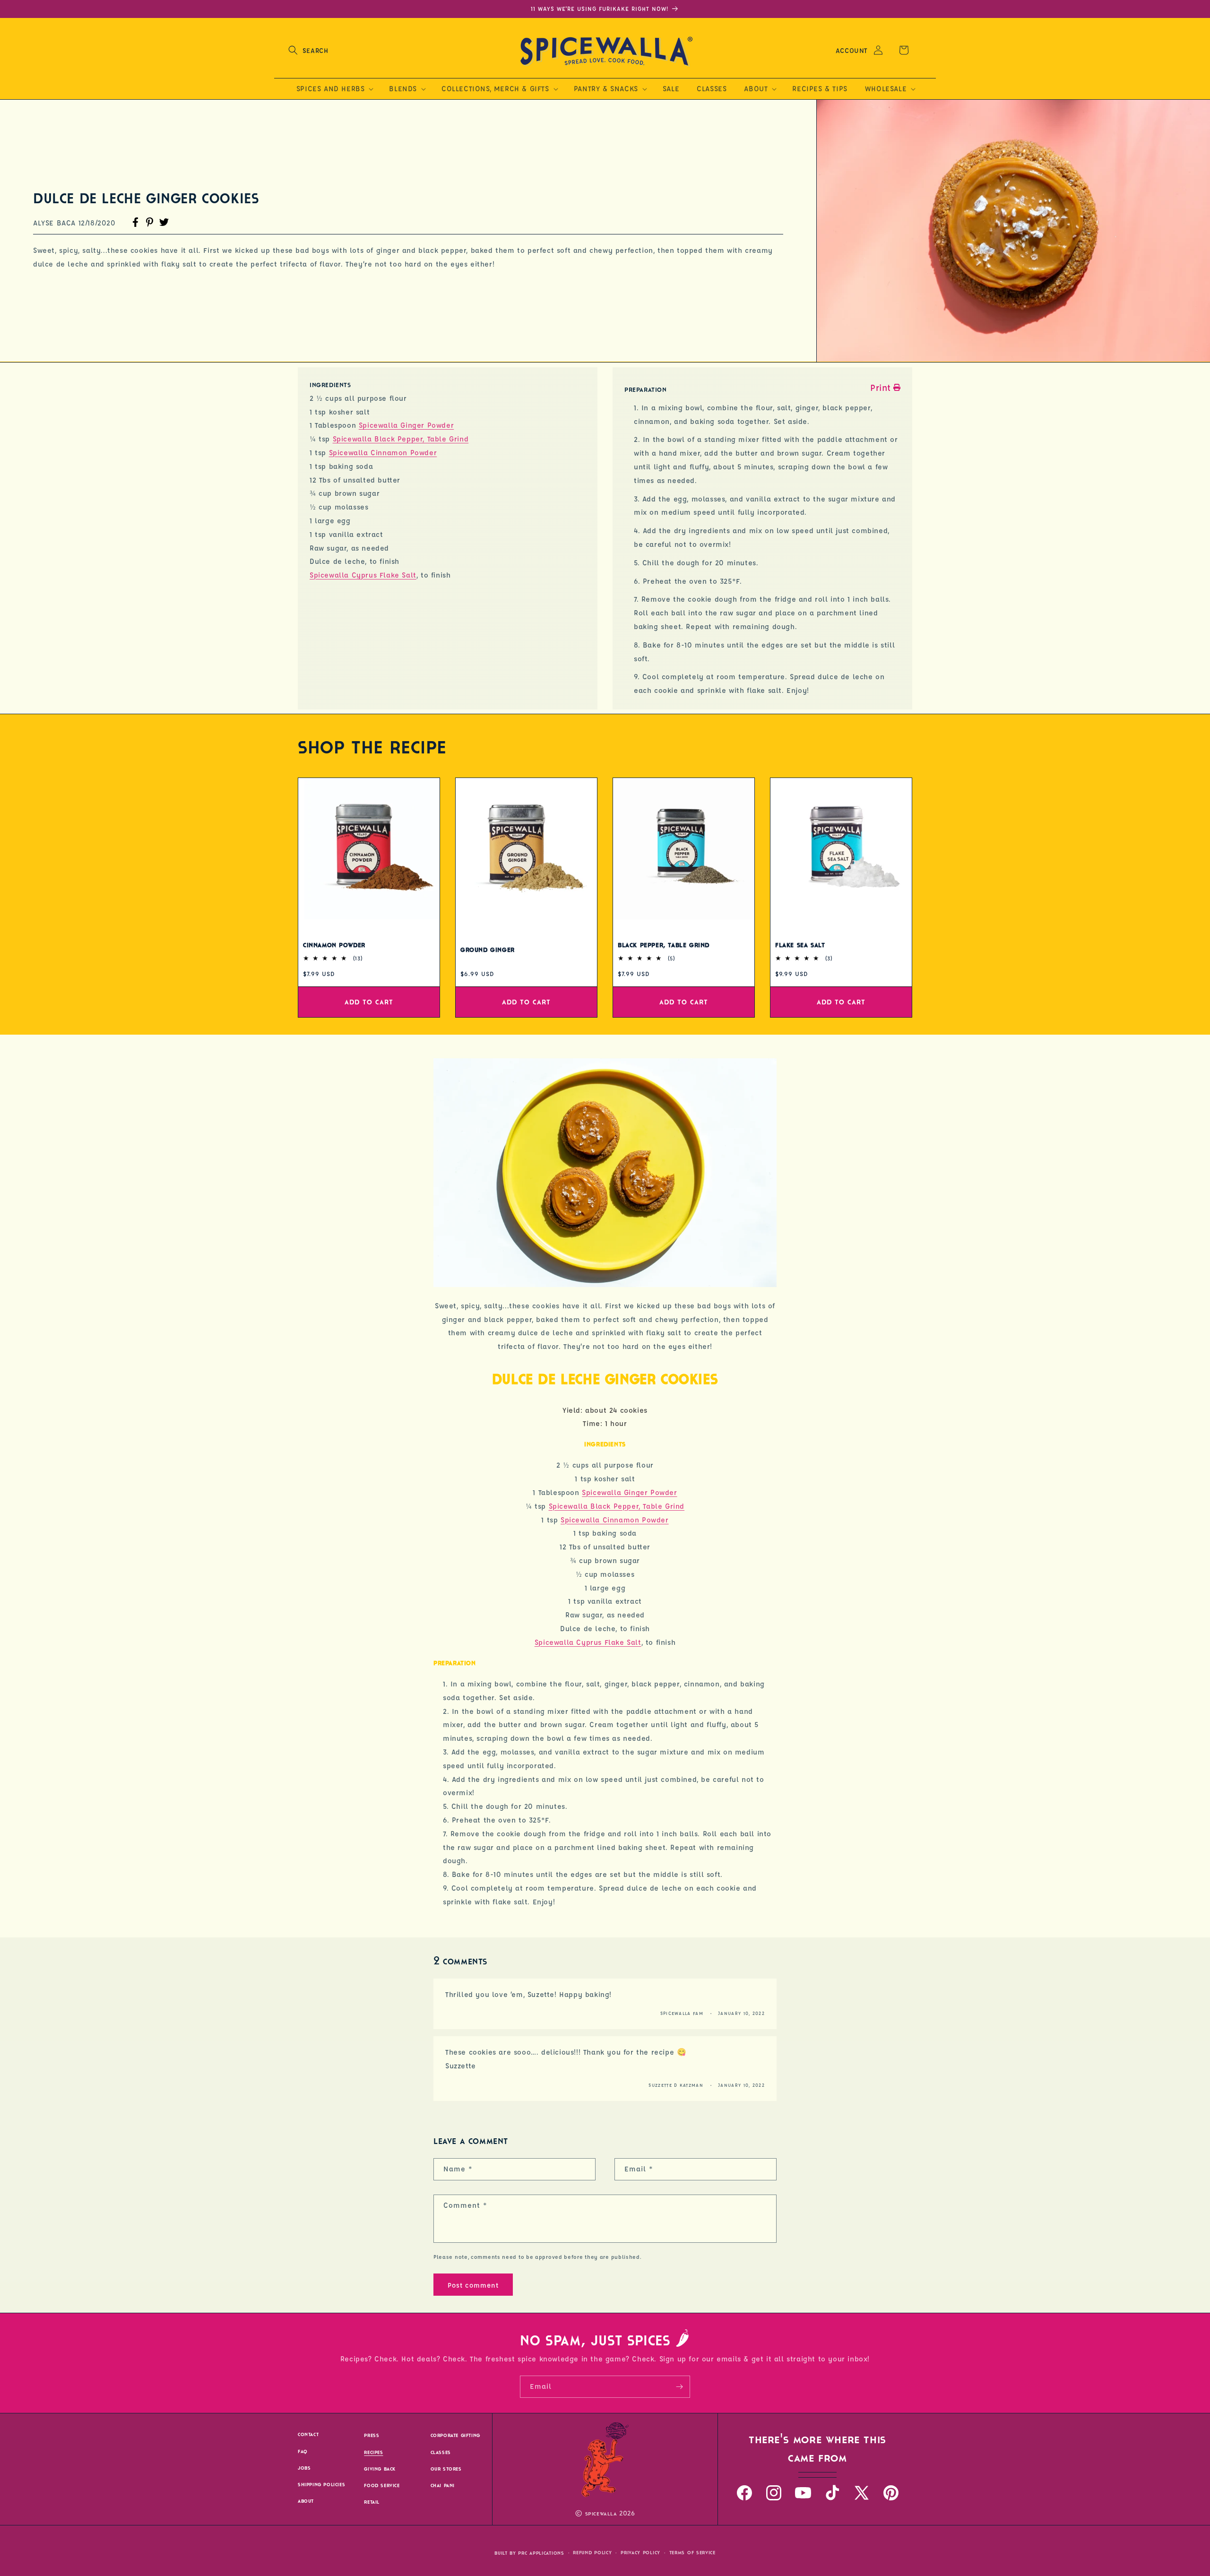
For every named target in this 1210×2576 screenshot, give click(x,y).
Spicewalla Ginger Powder (406, 425)
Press (372, 2436)
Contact (308, 2435)
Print (881, 388)
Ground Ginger (488, 950)
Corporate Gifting (455, 2436)
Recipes (373, 2452)
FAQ (303, 2451)
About (306, 2501)
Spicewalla (601, 2514)
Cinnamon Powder (334, 945)
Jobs (304, 2468)
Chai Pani (443, 2485)
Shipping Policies (321, 2485)
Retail (372, 2502)
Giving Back (380, 2469)
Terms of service (692, 2553)
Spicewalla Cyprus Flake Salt (363, 575)
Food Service (382, 2485)
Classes (441, 2452)
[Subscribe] (679, 2387)
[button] (308, 50)
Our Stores (446, 2469)
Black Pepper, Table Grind (664, 945)
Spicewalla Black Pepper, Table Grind (401, 439)
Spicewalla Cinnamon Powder (383, 453)
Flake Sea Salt (800, 945)
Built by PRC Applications (529, 2553)
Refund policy (592, 2553)
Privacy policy (640, 2553)
